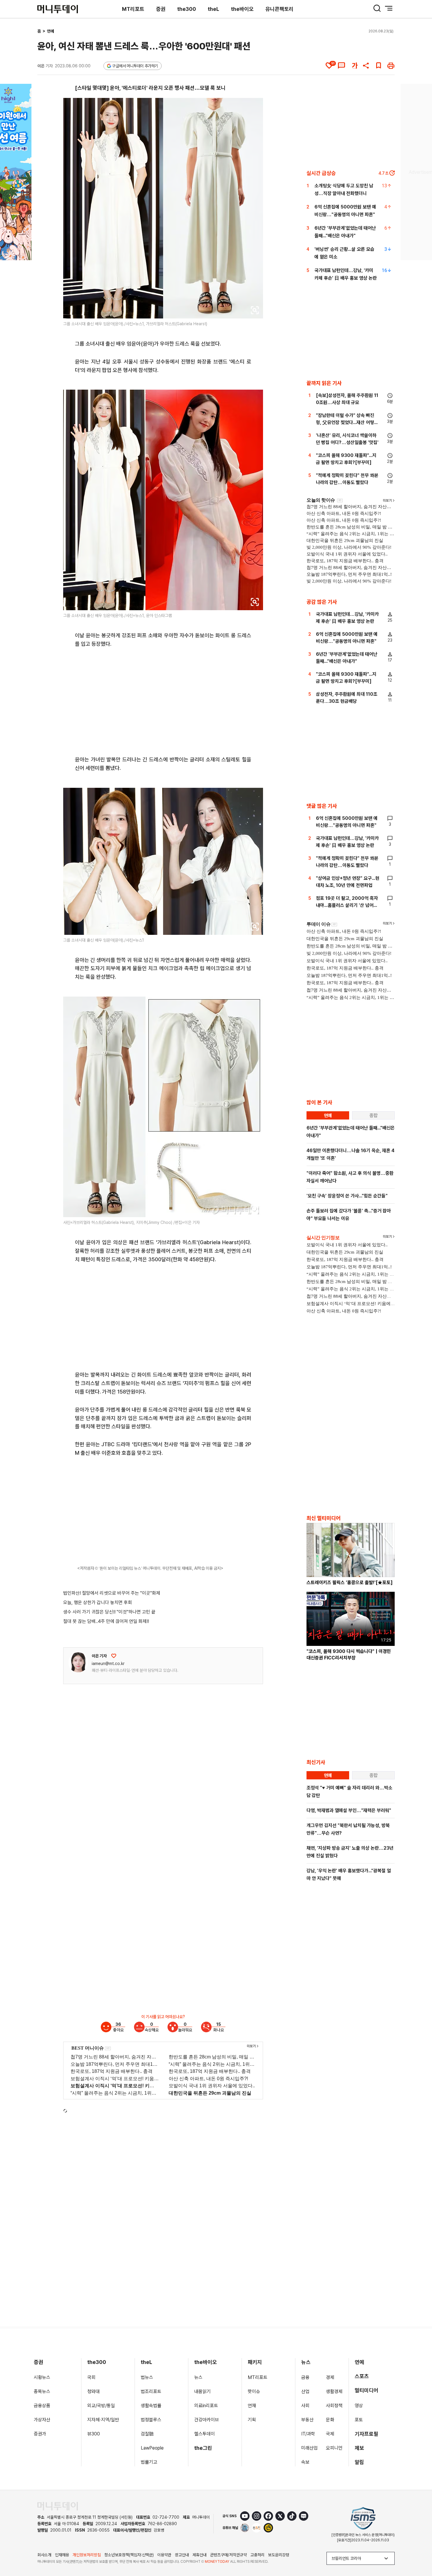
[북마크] (379, 66)
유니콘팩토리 (279, 9)
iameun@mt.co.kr (108, 1664)
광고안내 (182, 2555)
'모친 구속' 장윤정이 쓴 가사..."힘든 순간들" (347, 1196)
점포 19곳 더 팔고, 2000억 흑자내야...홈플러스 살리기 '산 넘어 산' (347, 905)
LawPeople (152, 2448)
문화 (330, 2420)
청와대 (93, 2391)
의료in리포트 (206, 2406)
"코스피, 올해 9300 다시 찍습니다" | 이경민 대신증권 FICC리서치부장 (349, 1655)
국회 (91, 2377)
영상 (359, 2406)
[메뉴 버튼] (389, 8)
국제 (330, 2434)
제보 (359, 2448)
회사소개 (44, 2555)
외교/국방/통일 (101, 2406)
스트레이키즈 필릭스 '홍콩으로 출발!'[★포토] (350, 1583)
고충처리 (257, 2555)
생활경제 (334, 2391)
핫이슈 (254, 2391)
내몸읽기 (202, 2391)
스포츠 (362, 2376)
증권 (161, 9)
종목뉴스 (42, 2391)
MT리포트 (133, 9)
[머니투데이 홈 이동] (58, 2506)
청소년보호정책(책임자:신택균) (129, 2555)
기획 (252, 2420)
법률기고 (149, 2462)
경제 (330, 2377)
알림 (359, 2462)
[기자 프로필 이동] (78, 1662)
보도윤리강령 (279, 2555)
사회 (305, 2406)
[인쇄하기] (391, 66)
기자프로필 (366, 2434)
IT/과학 (308, 2434)
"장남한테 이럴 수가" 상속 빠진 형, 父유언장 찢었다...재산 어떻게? (345, 422)
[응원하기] (114, 1656)
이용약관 (164, 2555)
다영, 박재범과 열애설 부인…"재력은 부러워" (349, 1810)
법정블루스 (151, 2420)
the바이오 (242, 9)
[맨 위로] (419, 2551)
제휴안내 (200, 2555)
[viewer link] (255, 310)
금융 (305, 2377)
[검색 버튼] (377, 8)
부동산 (307, 2420)
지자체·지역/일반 (103, 2420)
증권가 (40, 2434)
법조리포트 (151, 2391)
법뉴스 (147, 2377)
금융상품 (42, 2406)
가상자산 (42, 2420)
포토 (359, 2420)
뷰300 (94, 2434)
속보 (305, 2462)
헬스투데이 (205, 2434)
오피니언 (334, 2448)
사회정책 (334, 2406)
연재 (252, 2406)
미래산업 (309, 2448)
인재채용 (62, 2555)
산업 (305, 2391)
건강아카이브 (207, 2420)
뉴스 (198, 2377)
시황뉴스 (42, 2377)
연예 (51, 31)
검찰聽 (147, 2434)
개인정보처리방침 (87, 2555)
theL (214, 9)
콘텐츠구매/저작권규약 (228, 2555)
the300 (187, 9)
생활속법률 (151, 2406)
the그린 (203, 2448)
